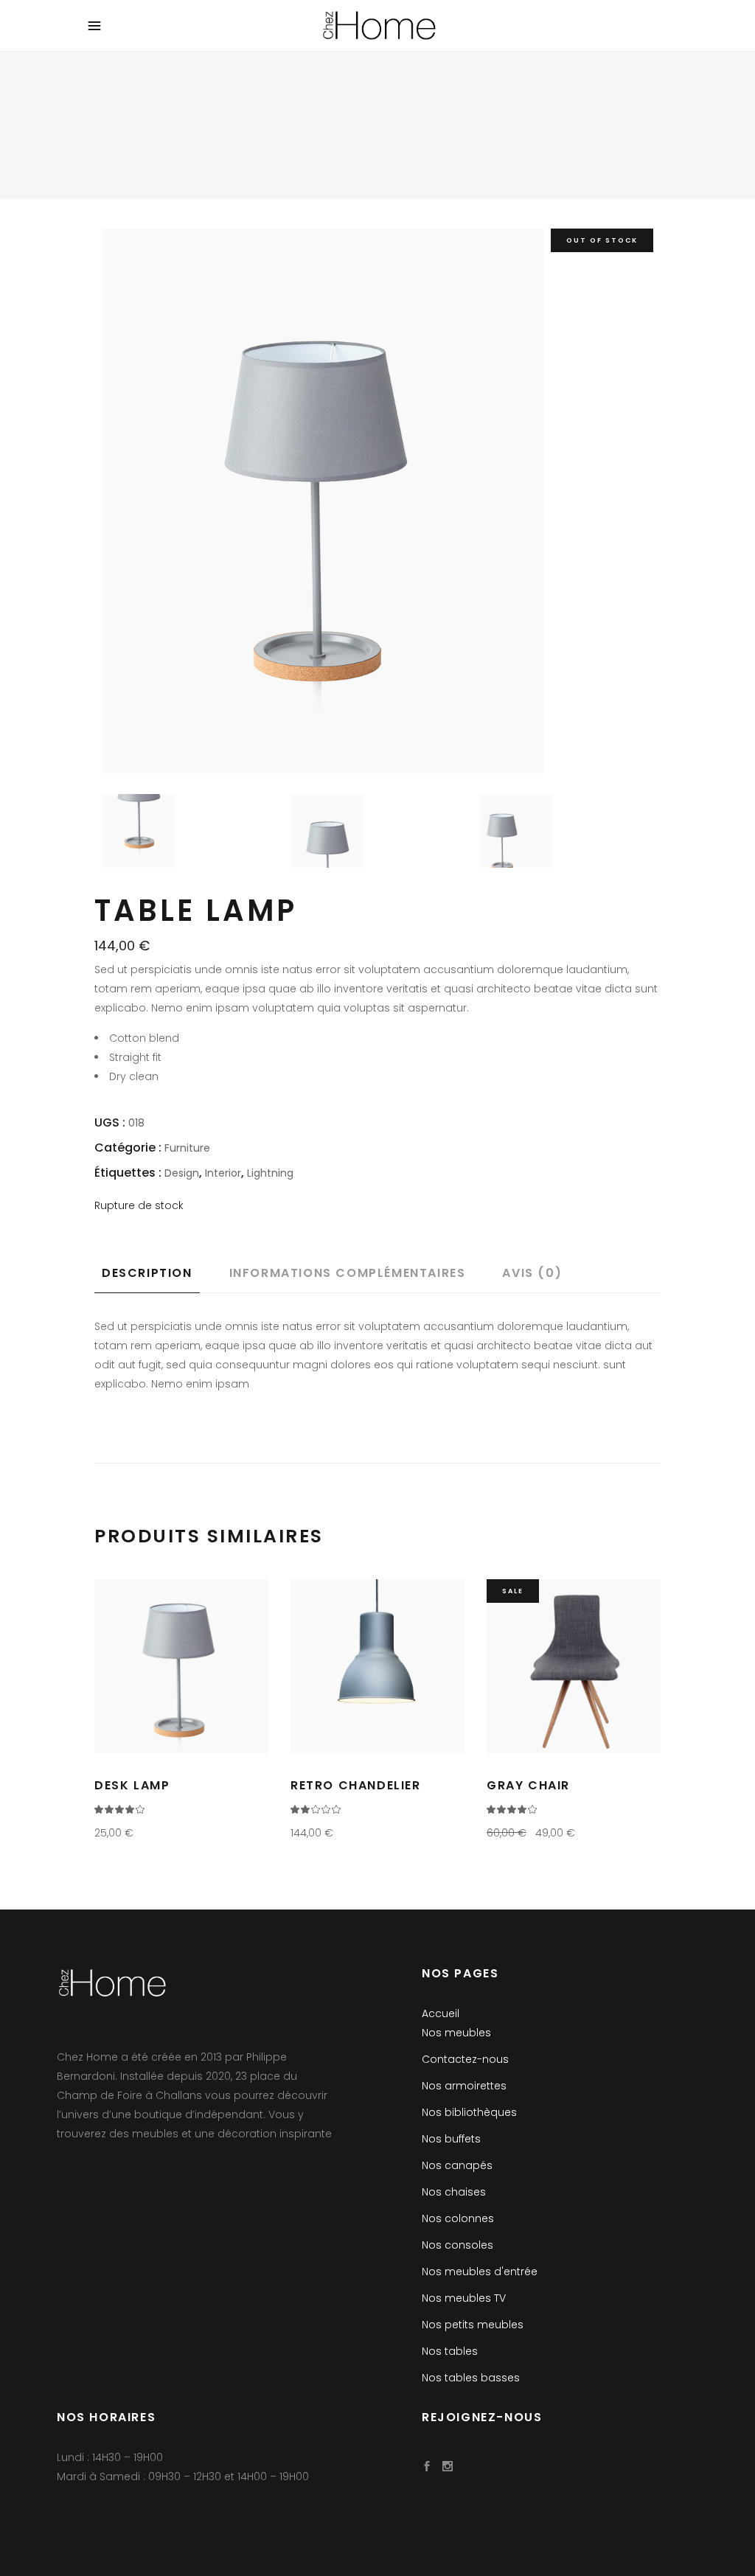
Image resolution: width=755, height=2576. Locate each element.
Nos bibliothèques (469, 2112)
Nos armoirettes (464, 2086)
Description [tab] (147, 1273)
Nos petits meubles (473, 2325)
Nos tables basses (471, 2378)
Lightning (270, 1173)
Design (182, 1173)
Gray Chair (528, 1785)
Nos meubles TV (464, 2298)
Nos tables (450, 2351)
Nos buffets (451, 2139)
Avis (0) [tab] (532, 1273)
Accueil (441, 2013)
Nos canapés (457, 2165)
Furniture (187, 1148)
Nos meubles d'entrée (480, 2272)
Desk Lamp (132, 1785)
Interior (223, 1173)
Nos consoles (457, 2245)
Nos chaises (454, 2192)
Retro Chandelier (356, 1785)
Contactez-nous (465, 2059)
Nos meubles (456, 2033)
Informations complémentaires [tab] (348, 1273)
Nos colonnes (458, 2218)
